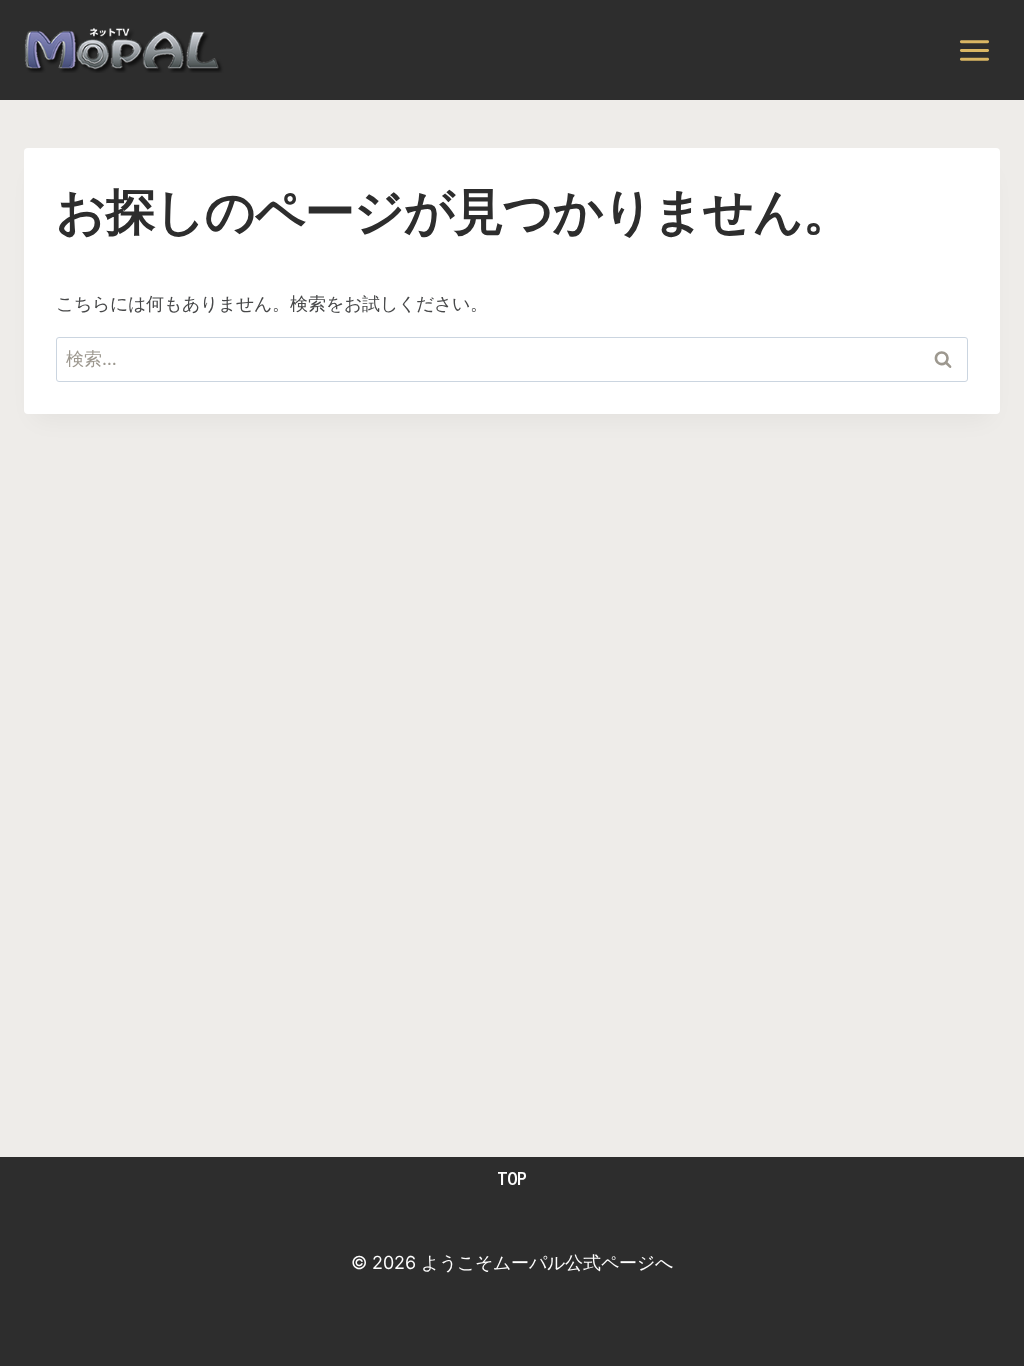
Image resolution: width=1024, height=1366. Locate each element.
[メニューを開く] (974, 50)
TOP (512, 1178)
